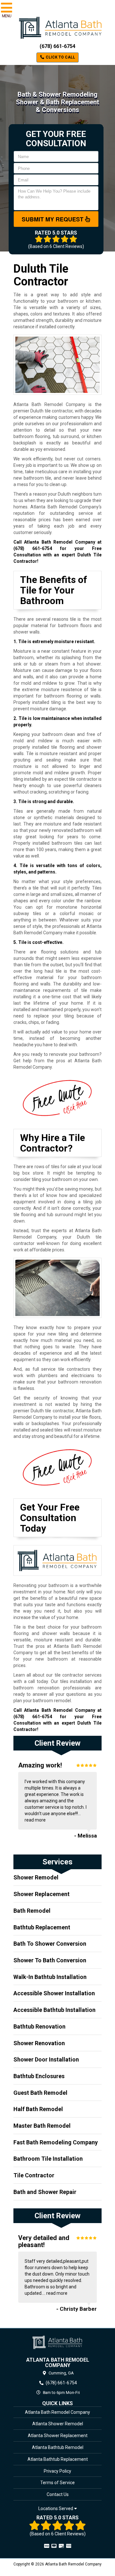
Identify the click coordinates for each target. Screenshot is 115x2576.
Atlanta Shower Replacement (58, 2436)
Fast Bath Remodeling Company (56, 2142)
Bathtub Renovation (39, 2026)
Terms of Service (57, 2483)
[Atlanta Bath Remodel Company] (57, 2342)
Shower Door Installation (46, 2059)
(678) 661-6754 (57, 46)
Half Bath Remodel (38, 2109)
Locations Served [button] (56, 2509)
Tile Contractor (34, 2175)
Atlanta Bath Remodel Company (57, 2412)
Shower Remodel (36, 1877)
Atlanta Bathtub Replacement (58, 2459)
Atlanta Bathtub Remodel (58, 2447)
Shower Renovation (39, 2043)
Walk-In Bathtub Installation (50, 1977)
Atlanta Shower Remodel (58, 2424)
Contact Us (58, 2494)
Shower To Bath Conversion (50, 1960)
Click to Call (60, 57)
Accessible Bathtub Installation (54, 2010)
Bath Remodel (32, 1911)
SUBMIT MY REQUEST (53, 219)
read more (35, 1820)
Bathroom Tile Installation (48, 2159)
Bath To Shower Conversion (50, 1944)
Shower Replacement (42, 1894)
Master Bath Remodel (42, 2126)
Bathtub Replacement (42, 1927)
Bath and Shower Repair (45, 2192)
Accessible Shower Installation (54, 1993)
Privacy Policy (57, 2471)
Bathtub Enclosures (39, 2076)
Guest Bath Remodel (40, 2093)
